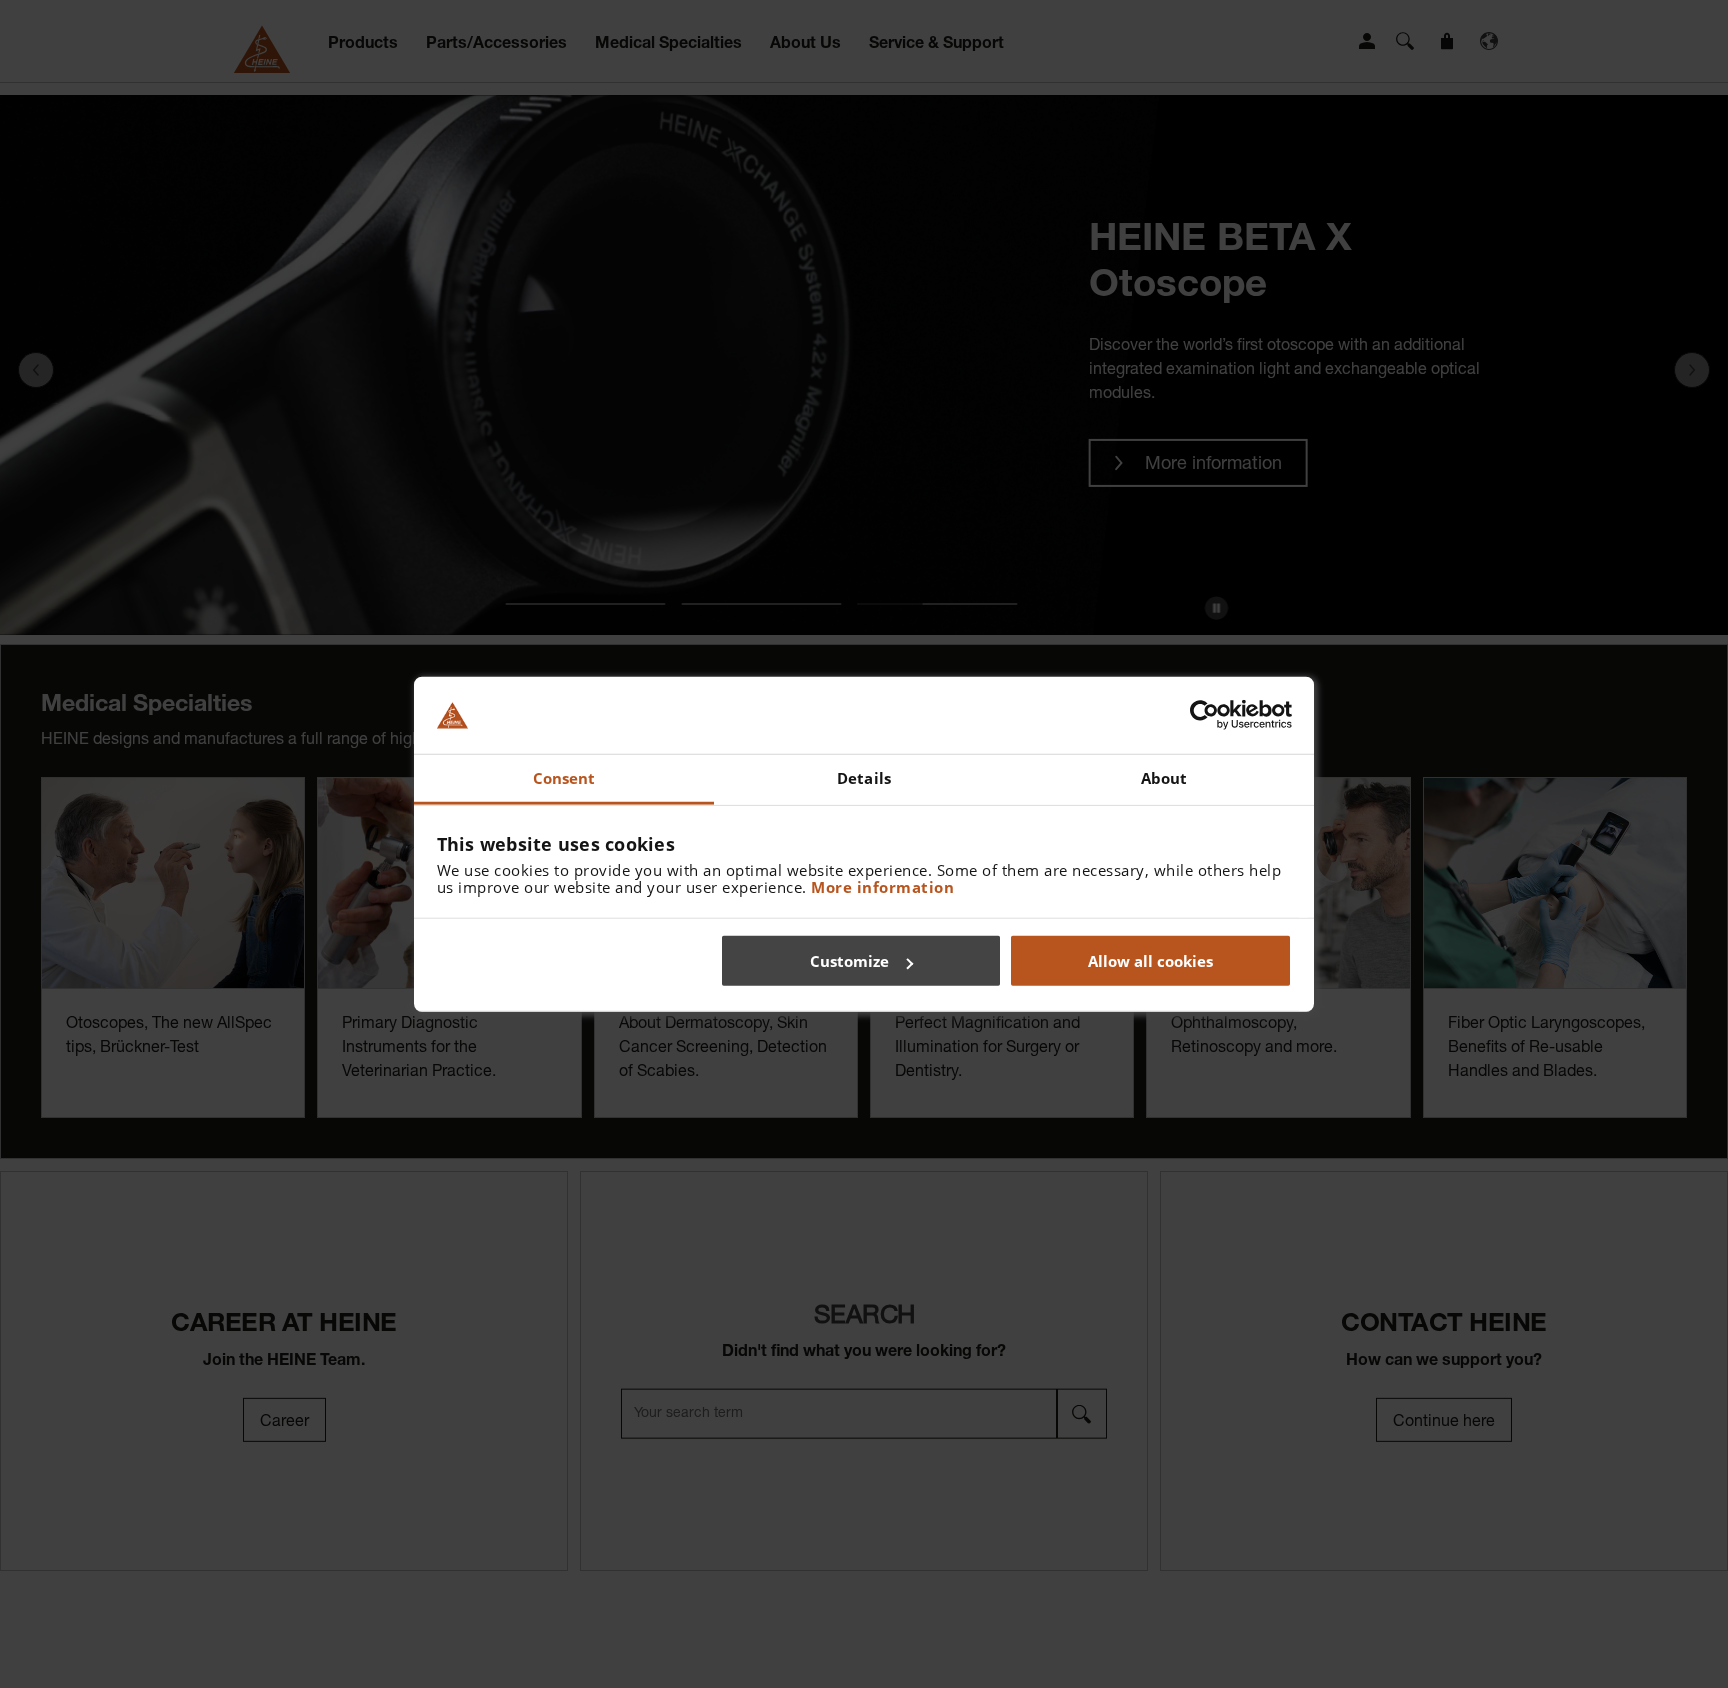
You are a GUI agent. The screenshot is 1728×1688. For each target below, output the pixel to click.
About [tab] (1164, 778)
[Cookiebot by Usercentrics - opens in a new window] (1204, 715)
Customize (849, 961)
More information (882, 886)
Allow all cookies (1150, 961)
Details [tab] (864, 778)
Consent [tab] (564, 778)
